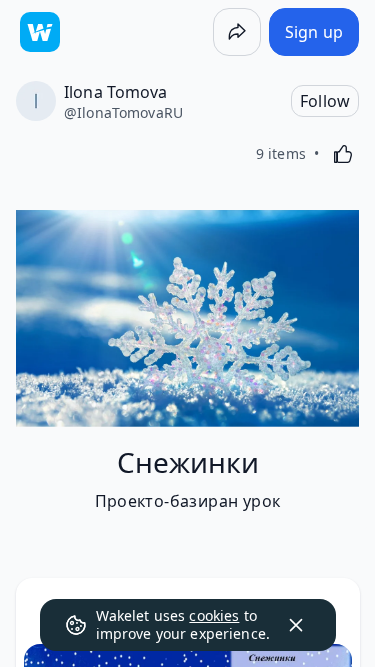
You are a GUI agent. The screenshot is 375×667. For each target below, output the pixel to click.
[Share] (237, 32)
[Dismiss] (296, 625)
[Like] (343, 154)
